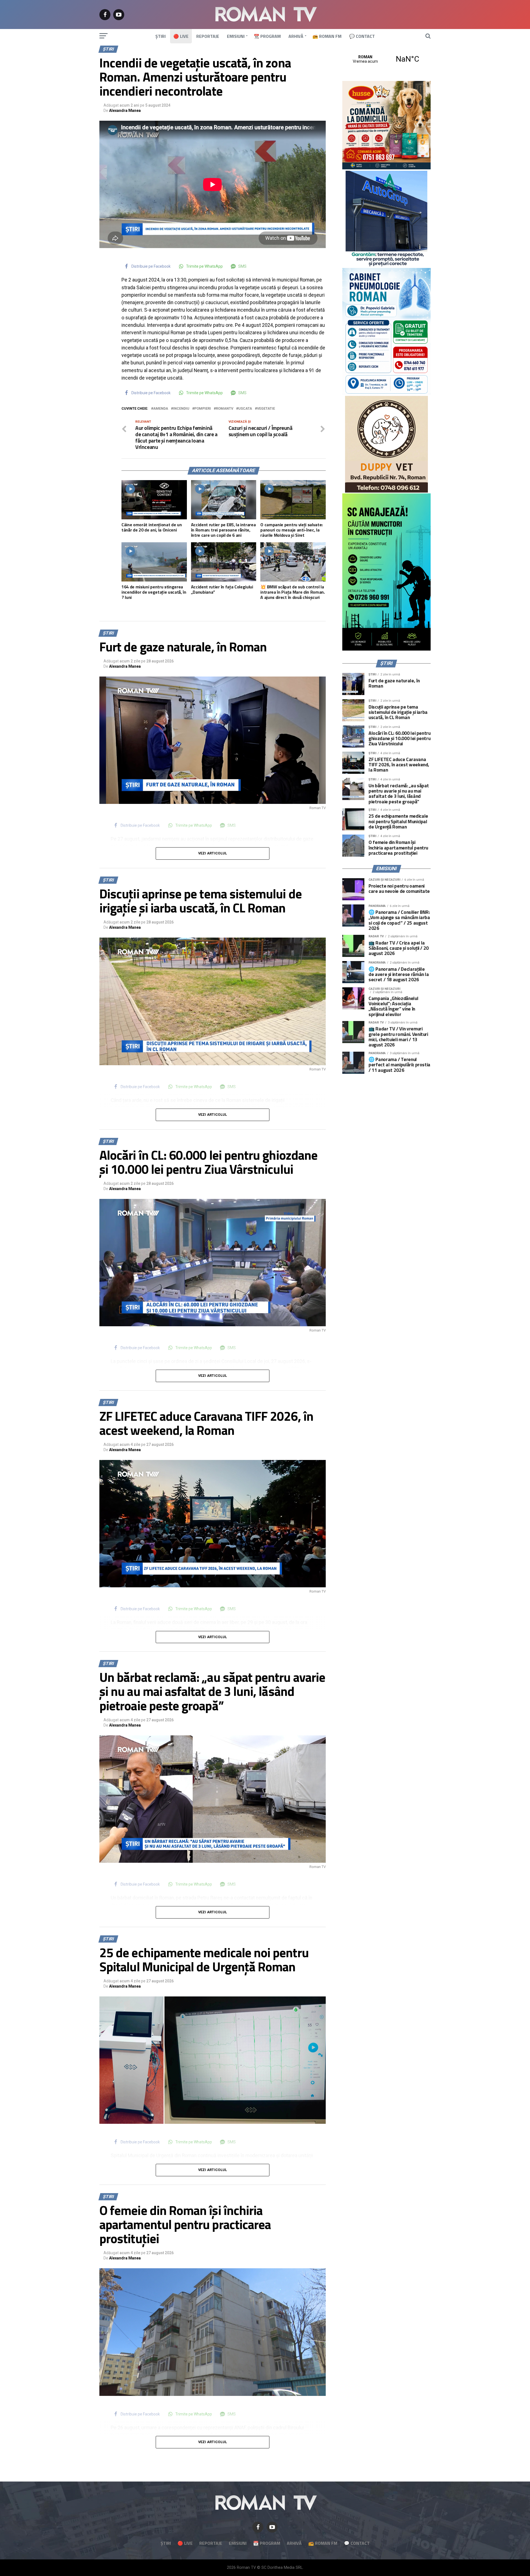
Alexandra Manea (125, 110)
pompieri (203, 409)
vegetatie (266, 409)
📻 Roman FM (327, 36)
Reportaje (208, 36)
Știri (161, 36)
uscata (245, 409)
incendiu (181, 409)
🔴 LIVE (181, 36)
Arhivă (296, 36)
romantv (225, 409)
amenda (161, 409)
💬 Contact (362, 36)
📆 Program (267, 36)
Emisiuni (236, 36)
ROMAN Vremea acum (386, 59)
